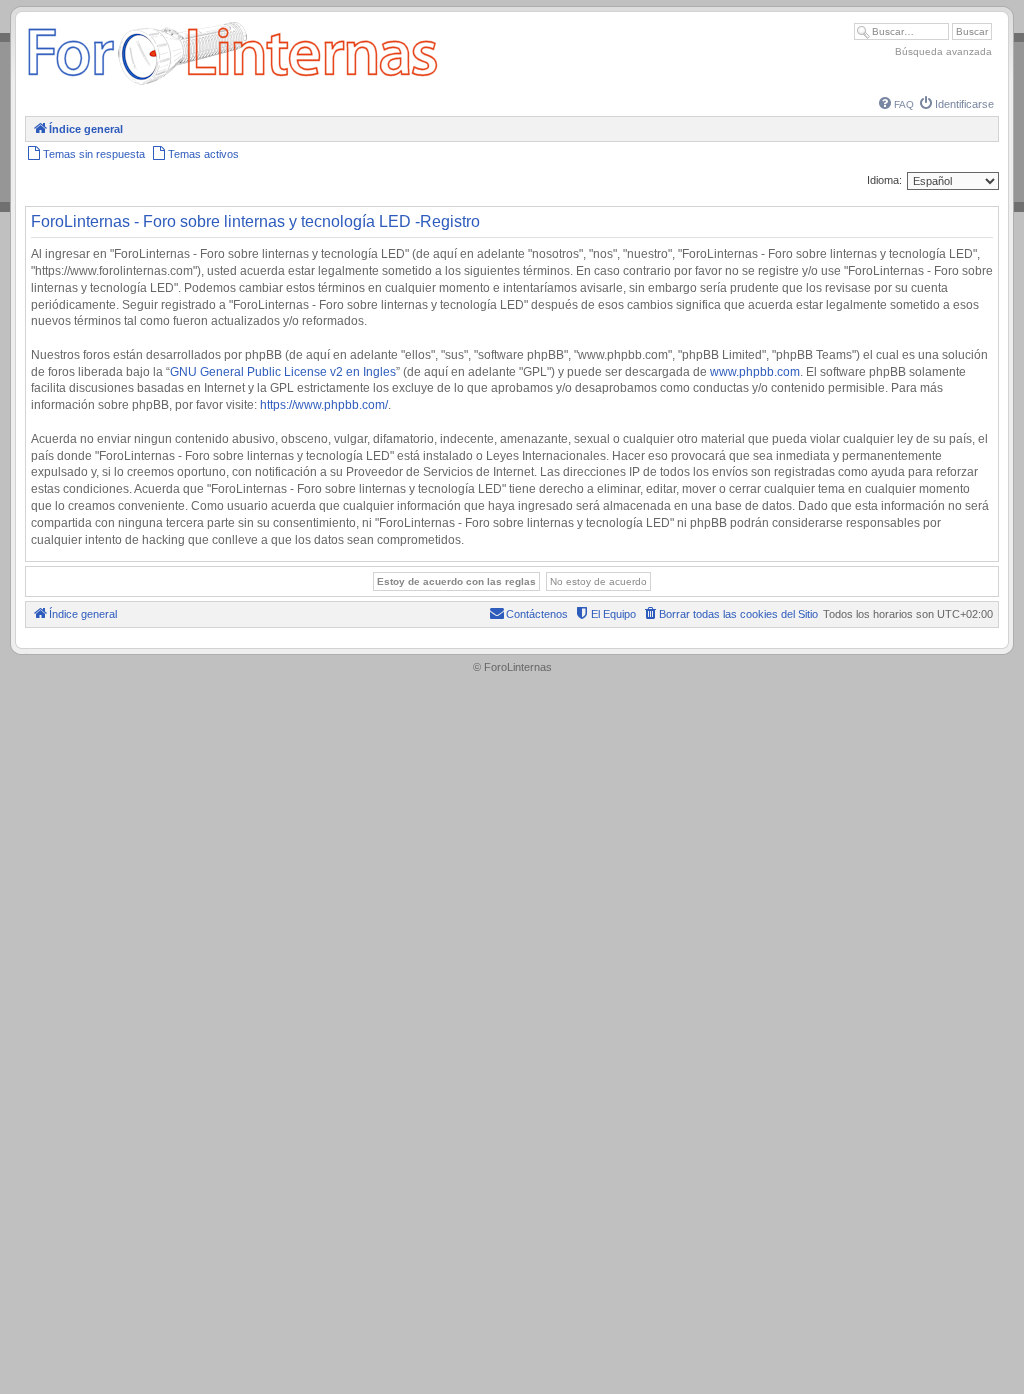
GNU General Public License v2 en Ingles (283, 372)
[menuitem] (896, 104)
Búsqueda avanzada (943, 51)
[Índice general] (232, 84)
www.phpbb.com (755, 372)
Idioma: (884, 180)
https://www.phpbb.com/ (324, 405)
